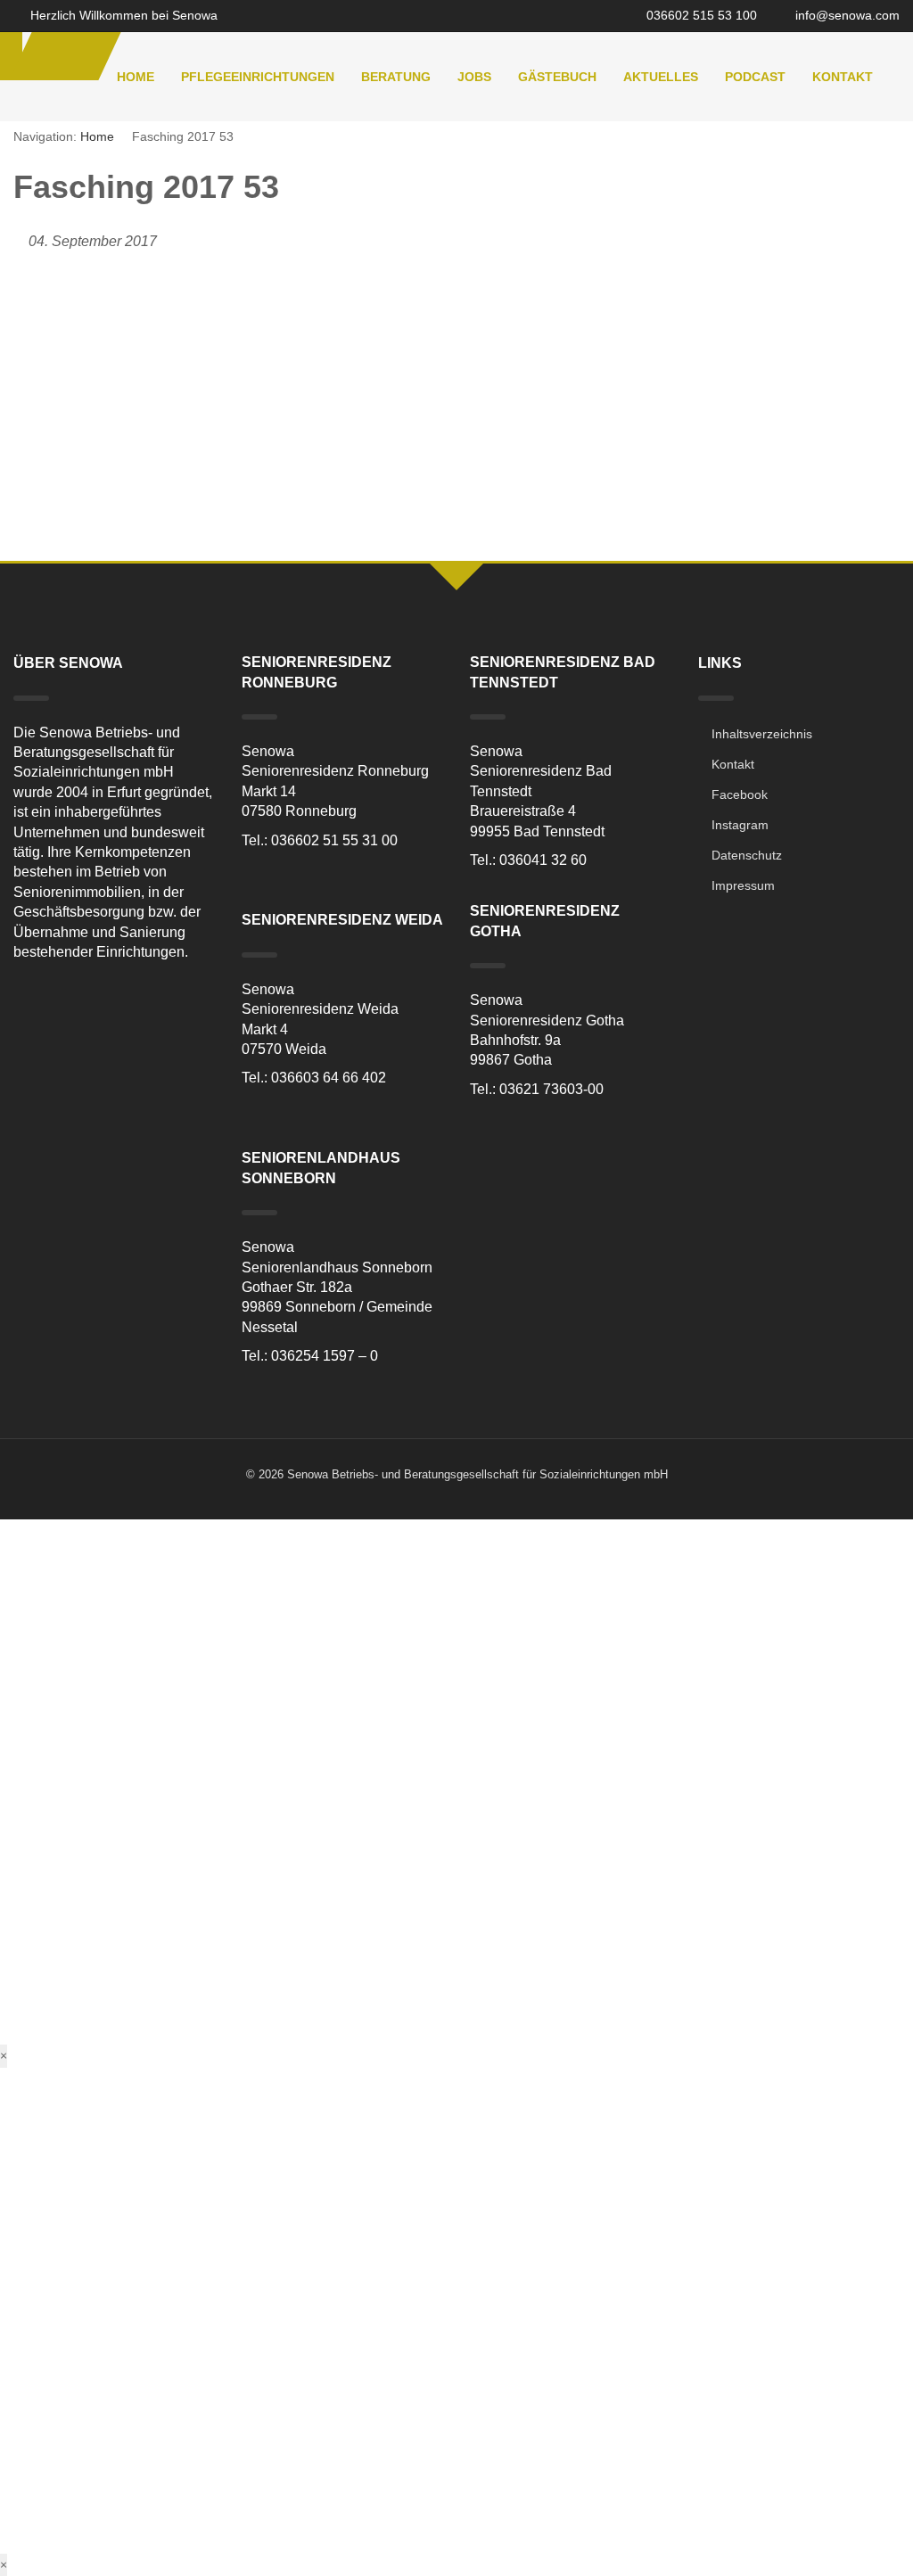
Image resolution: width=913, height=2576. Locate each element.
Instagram (740, 825)
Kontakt (843, 77)
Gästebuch (557, 77)
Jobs (474, 77)
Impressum (743, 885)
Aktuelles (661, 77)
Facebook (740, 794)
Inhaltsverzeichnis (762, 734)
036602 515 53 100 (700, 15)
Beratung (396, 77)
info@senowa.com (846, 15)
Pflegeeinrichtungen (258, 77)
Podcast (755, 77)
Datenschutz (747, 855)
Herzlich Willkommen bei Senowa (122, 15)
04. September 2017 (93, 241)
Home (136, 77)
